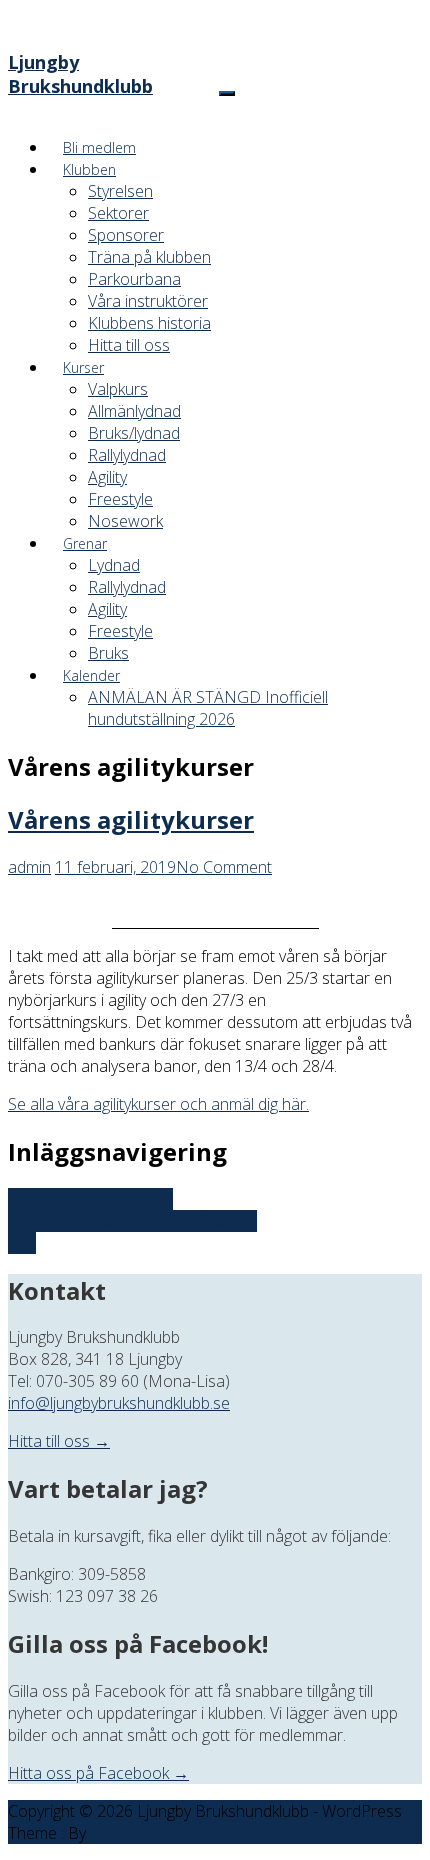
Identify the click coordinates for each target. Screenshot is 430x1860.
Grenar (85, 543)
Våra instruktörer (148, 301)
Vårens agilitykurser (131, 819)
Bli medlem (99, 147)
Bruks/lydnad (134, 433)
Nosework (125, 521)
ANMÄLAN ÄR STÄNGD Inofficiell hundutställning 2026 (208, 708)
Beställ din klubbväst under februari (132, 1221)
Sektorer (118, 213)
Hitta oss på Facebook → (98, 1773)
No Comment (224, 867)
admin (29, 867)
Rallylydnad (127, 455)
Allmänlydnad (134, 411)
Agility (107, 477)
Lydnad (114, 565)
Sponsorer (126, 235)
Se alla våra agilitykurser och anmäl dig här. (158, 1104)
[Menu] (227, 93)
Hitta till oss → (59, 1441)
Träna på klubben (149, 257)
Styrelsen (120, 191)
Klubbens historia (149, 323)
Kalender (91, 675)
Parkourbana (134, 279)
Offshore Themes (152, 1833)
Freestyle (120, 499)
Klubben (89, 169)
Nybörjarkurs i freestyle (90, 1199)
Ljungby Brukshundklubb (80, 74)
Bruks (108, 653)
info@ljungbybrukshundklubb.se (119, 1403)
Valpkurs (118, 389)
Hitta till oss (129, 345)
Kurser (83, 367)
